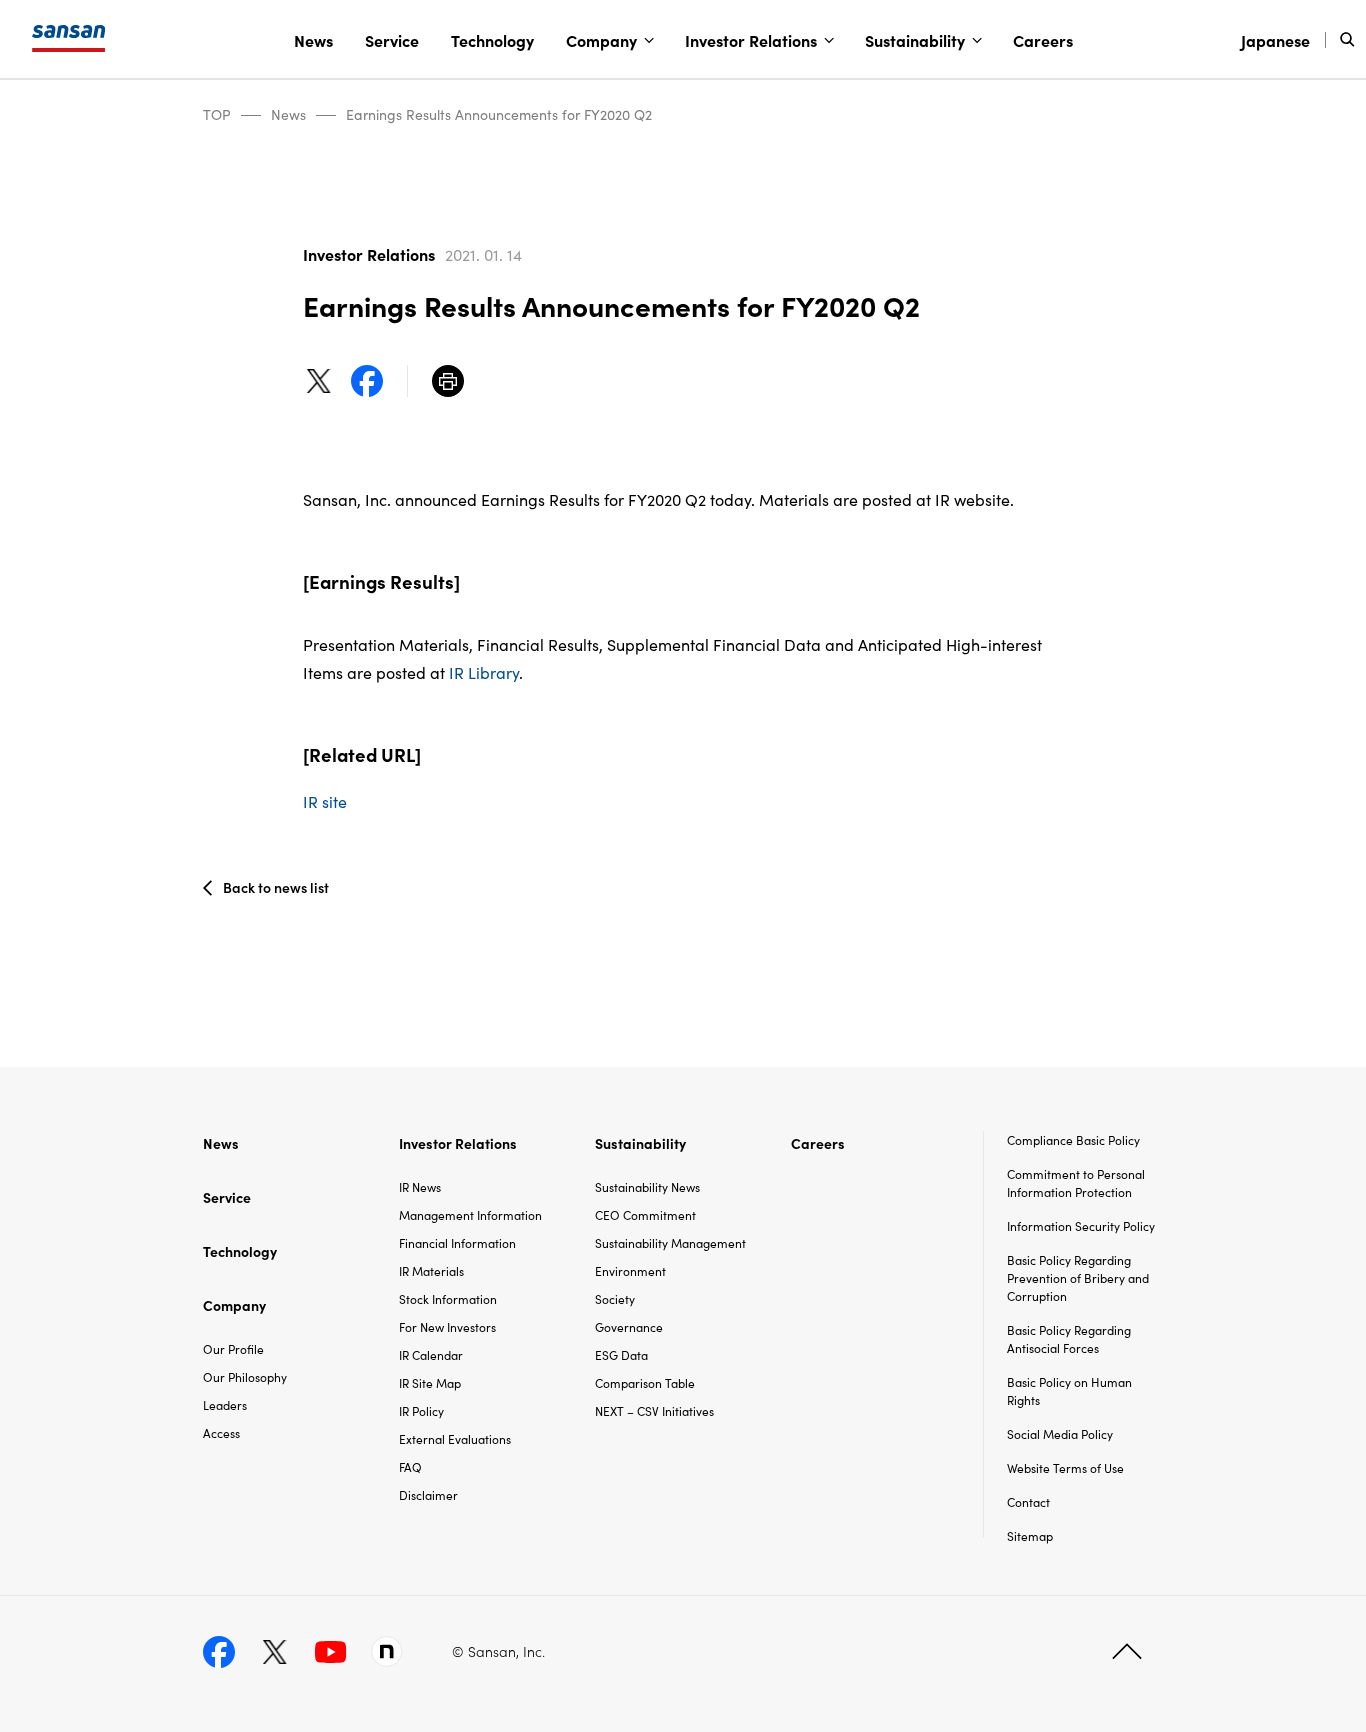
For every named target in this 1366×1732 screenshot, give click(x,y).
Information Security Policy (1081, 1225)
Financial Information (457, 1242)
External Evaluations (455, 1438)
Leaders (225, 1404)
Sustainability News (647, 1186)
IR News (420, 1186)
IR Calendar (431, 1354)
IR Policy (421, 1410)
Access (221, 1432)
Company (601, 40)
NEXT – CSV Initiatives (654, 1410)
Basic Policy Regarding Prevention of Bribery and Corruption (1078, 1277)
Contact (1028, 1501)
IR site (325, 801)
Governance (629, 1326)
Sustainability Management (670, 1242)
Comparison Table (645, 1382)
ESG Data (621, 1354)
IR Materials (431, 1270)
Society (615, 1298)
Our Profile (233, 1348)
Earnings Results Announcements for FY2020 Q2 (499, 114)
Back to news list (276, 887)
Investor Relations (751, 40)
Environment (630, 1270)
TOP (217, 114)
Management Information (470, 1214)
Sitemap (1030, 1535)
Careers (1043, 40)
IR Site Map (430, 1382)
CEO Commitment (645, 1214)
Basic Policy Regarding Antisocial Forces (1069, 1338)
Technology (492, 40)
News (313, 40)
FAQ (410, 1466)
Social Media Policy (1060, 1433)
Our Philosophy (245, 1376)
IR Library (484, 672)
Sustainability (915, 40)
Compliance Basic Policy (1073, 1139)
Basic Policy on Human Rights (1069, 1390)
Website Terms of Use (1065, 1467)
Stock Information (448, 1298)
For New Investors (447, 1326)
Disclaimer (428, 1494)
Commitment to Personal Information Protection (1076, 1182)
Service (392, 40)
